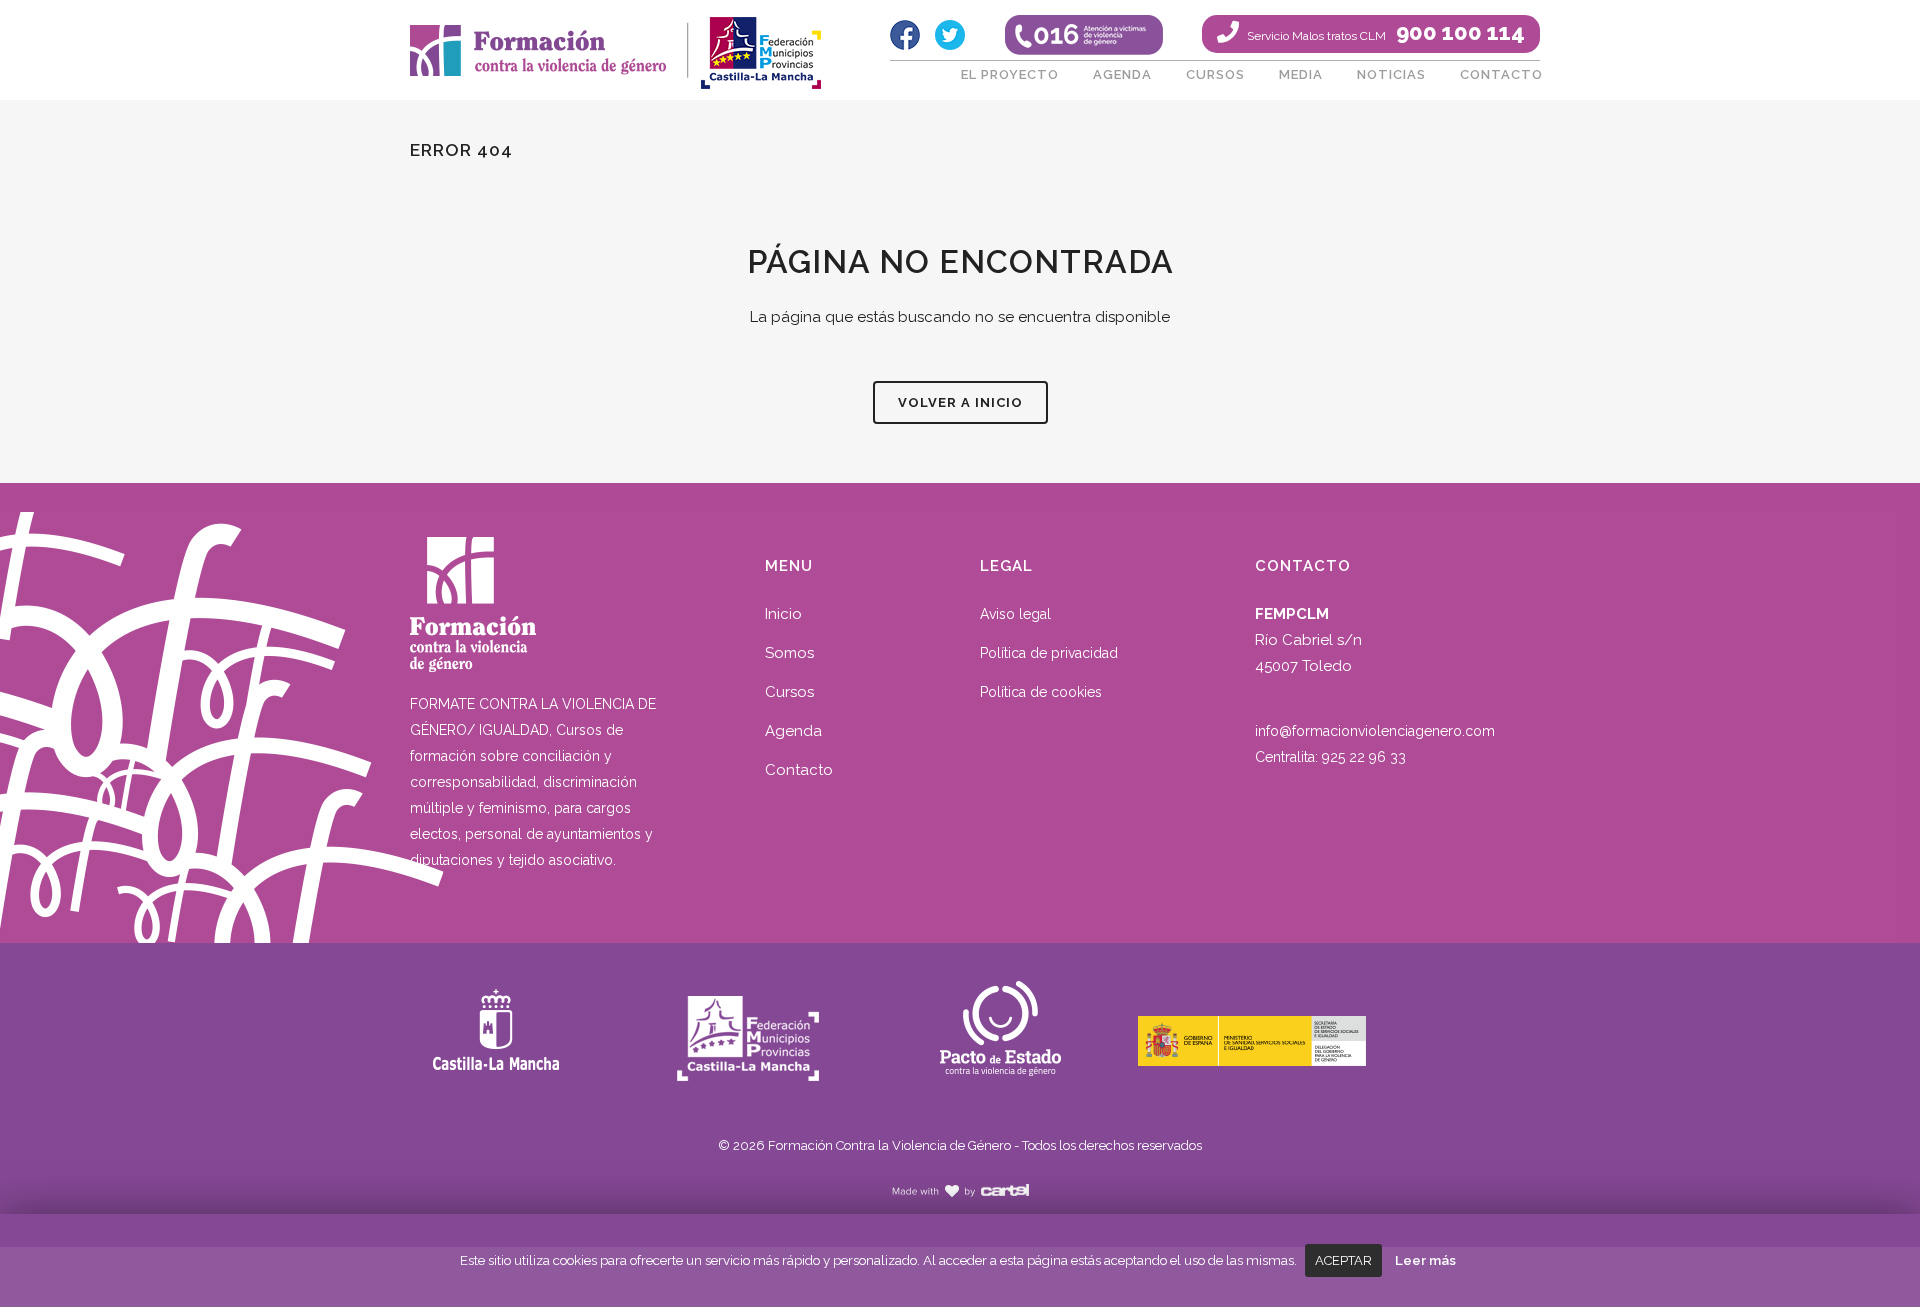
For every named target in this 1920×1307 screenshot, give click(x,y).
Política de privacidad (1049, 653)
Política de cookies (1041, 692)
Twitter (950, 35)
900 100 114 (1384, 32)
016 (1084, 35)
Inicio (783, 614)
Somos (789, 653)
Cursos (789, 692)
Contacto (799, 770)
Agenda (793, 731)
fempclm (760, 45)
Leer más (1425, 1260)
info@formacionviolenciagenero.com (1375, 731)
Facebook (905, 35)
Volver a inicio (960, 402)
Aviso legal (1015, 614)
